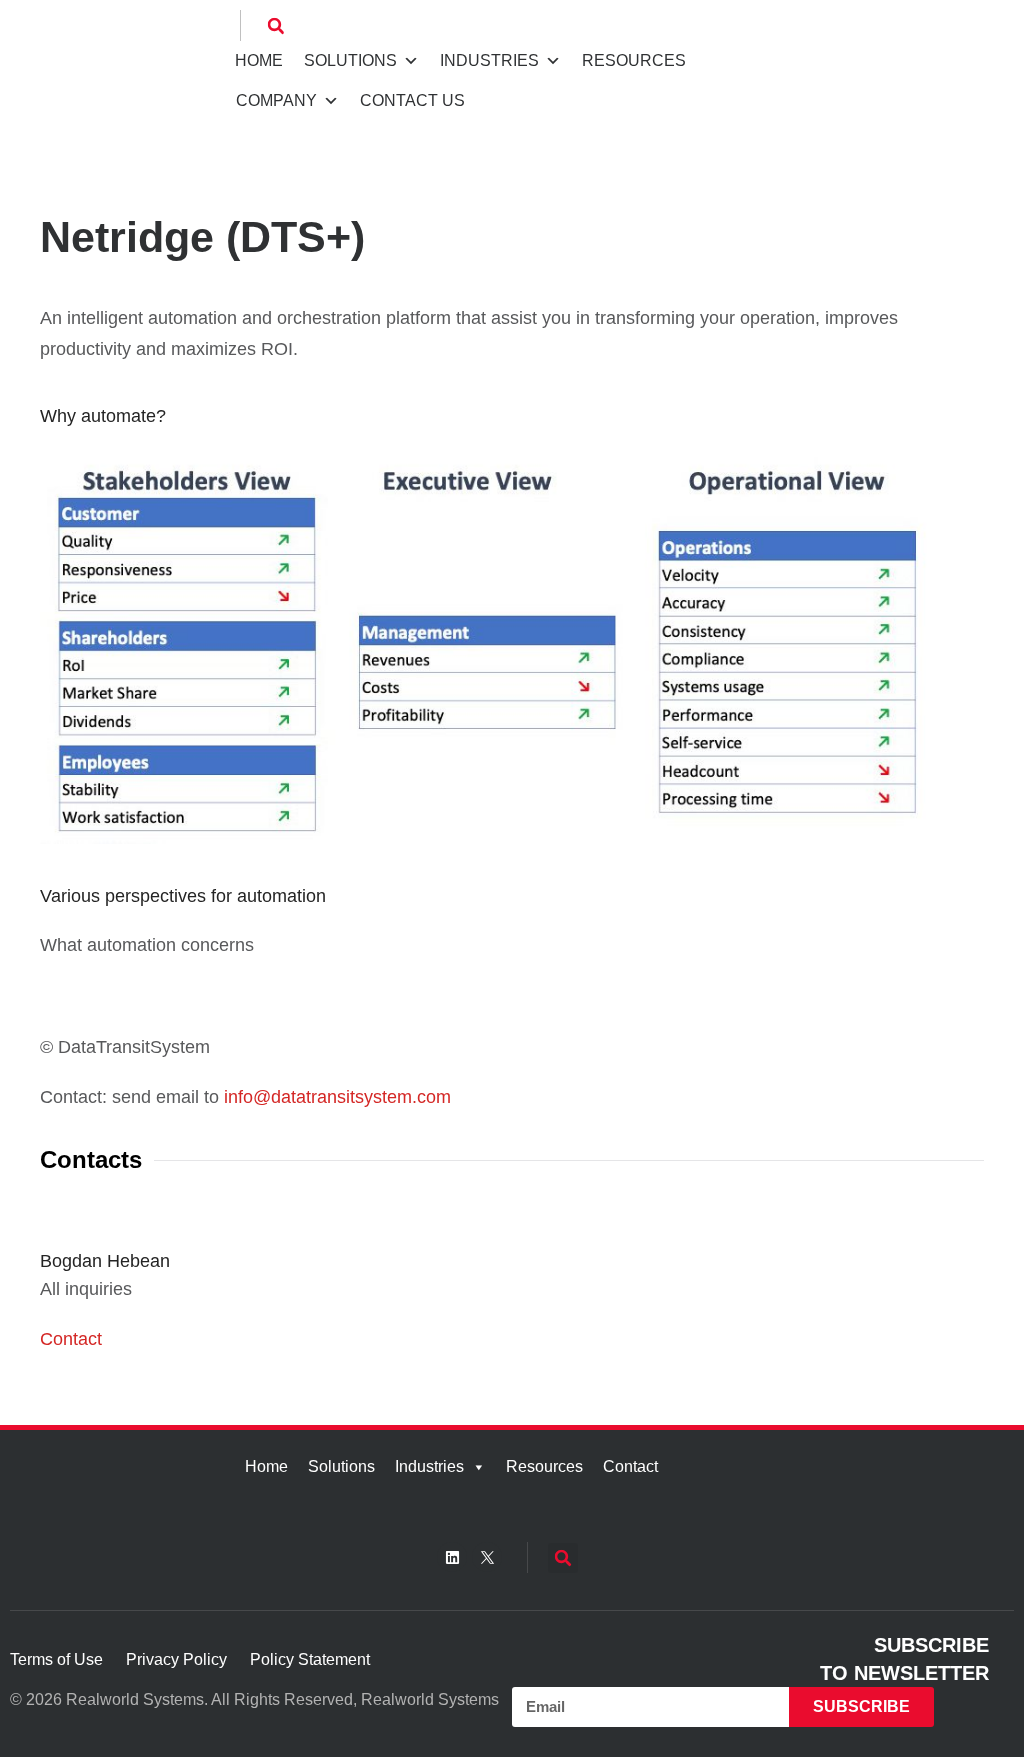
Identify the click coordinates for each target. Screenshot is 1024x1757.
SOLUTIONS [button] (350, 60)
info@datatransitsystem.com (337, 1097)
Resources (544, 1466)
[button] (276, 26)
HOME (259, 60)
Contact (71, 1339)
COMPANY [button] (276, 100)
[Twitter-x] (487, 1557)
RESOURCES (634, 60)
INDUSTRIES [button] (489, 60)
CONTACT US (412, 100)
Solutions (341, 1466)
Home (266, 1466)
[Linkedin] (452, 1557)
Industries (429, 1466)
